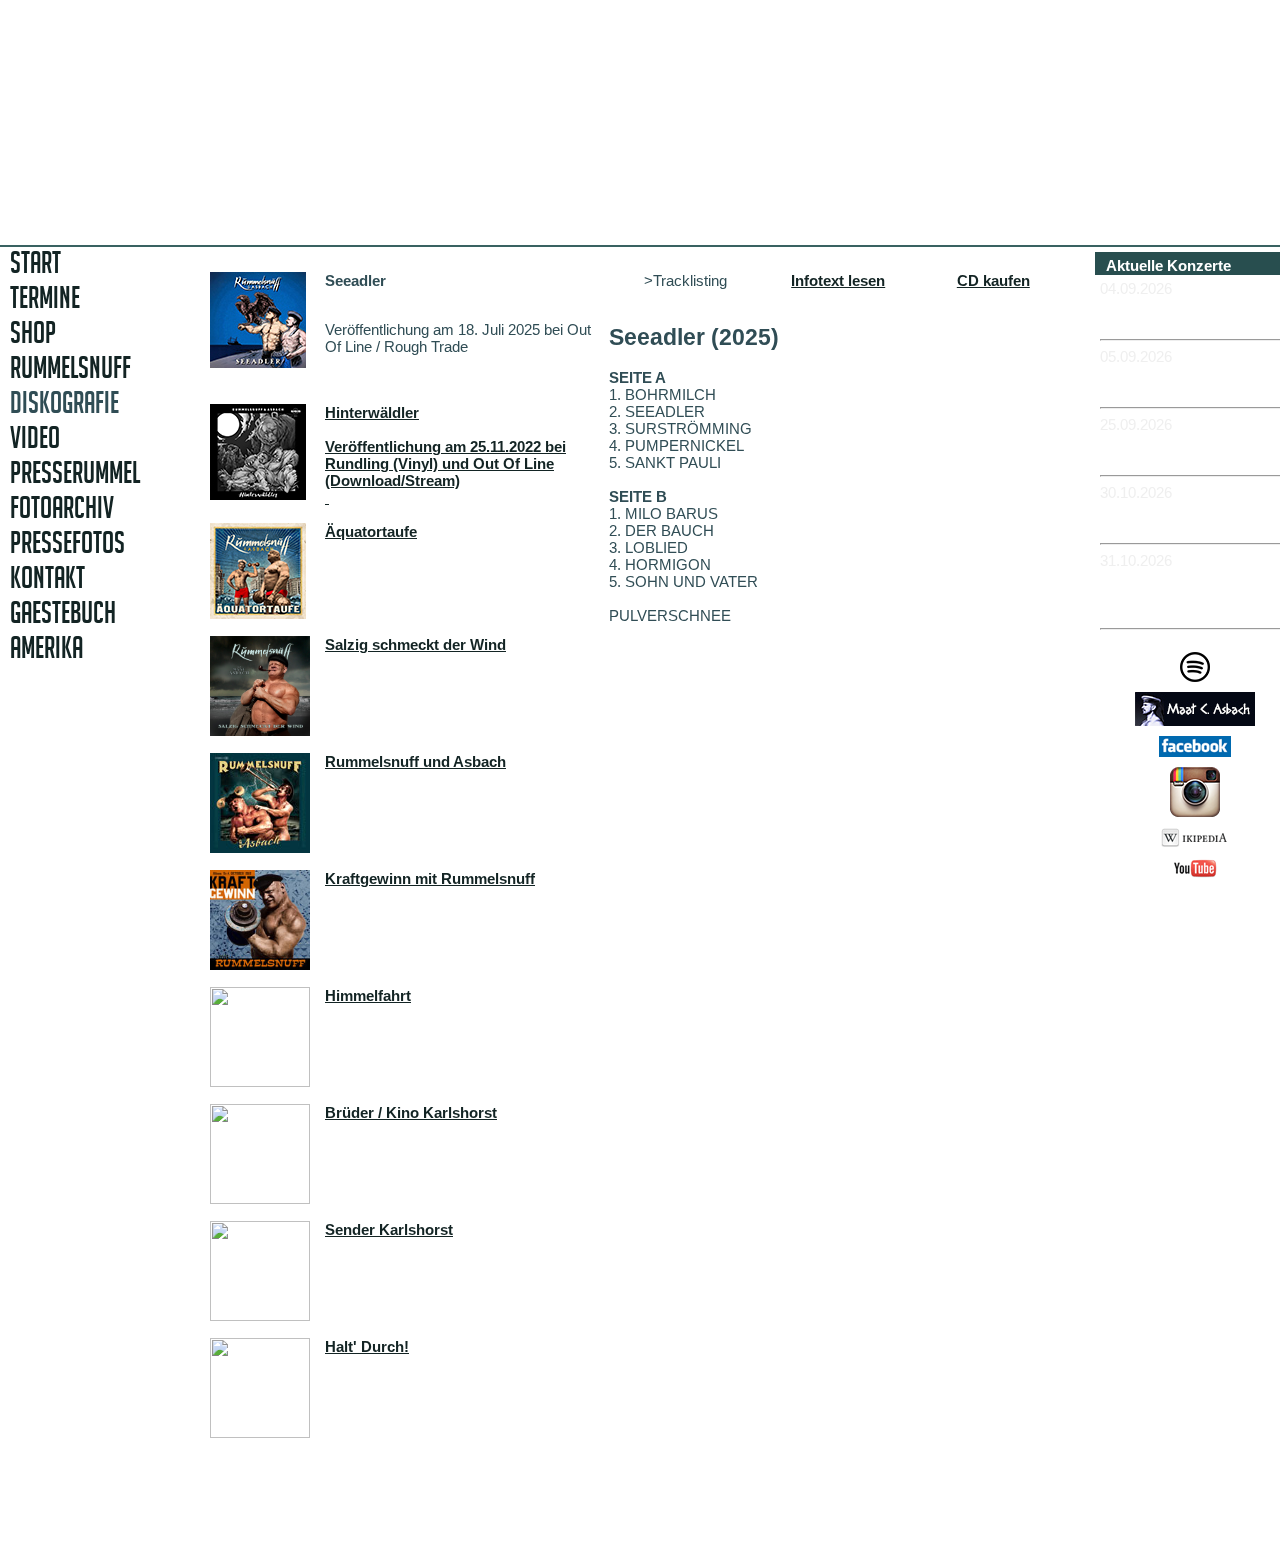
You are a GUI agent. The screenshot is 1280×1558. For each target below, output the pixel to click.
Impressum (1202, 914)
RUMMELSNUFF (70, 367)
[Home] (487, 204)
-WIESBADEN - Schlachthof (1153, 518)
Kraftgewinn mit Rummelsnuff (430, 878)
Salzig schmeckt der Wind (415, 644)
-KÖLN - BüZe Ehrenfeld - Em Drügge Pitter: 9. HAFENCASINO (1189, 594)
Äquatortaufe (371, 531)
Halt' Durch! (367, 1346)
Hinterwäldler (372, 412)
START (35, 262)
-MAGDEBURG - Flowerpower (1158, 450)
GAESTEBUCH (63, 612)
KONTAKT (47, 577)
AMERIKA (46, 647)
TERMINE (45, 297)
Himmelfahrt (368, 995)
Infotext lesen (838, 280)
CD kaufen (993, 280)
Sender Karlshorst (389, 1229)
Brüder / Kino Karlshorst (411, 1112)
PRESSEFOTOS (67, 542)
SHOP (33, 332)
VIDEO (35, 437)
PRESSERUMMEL (75, 472)
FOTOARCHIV (62, 507)
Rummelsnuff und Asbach (415, 761)
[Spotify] (1195, 676)
